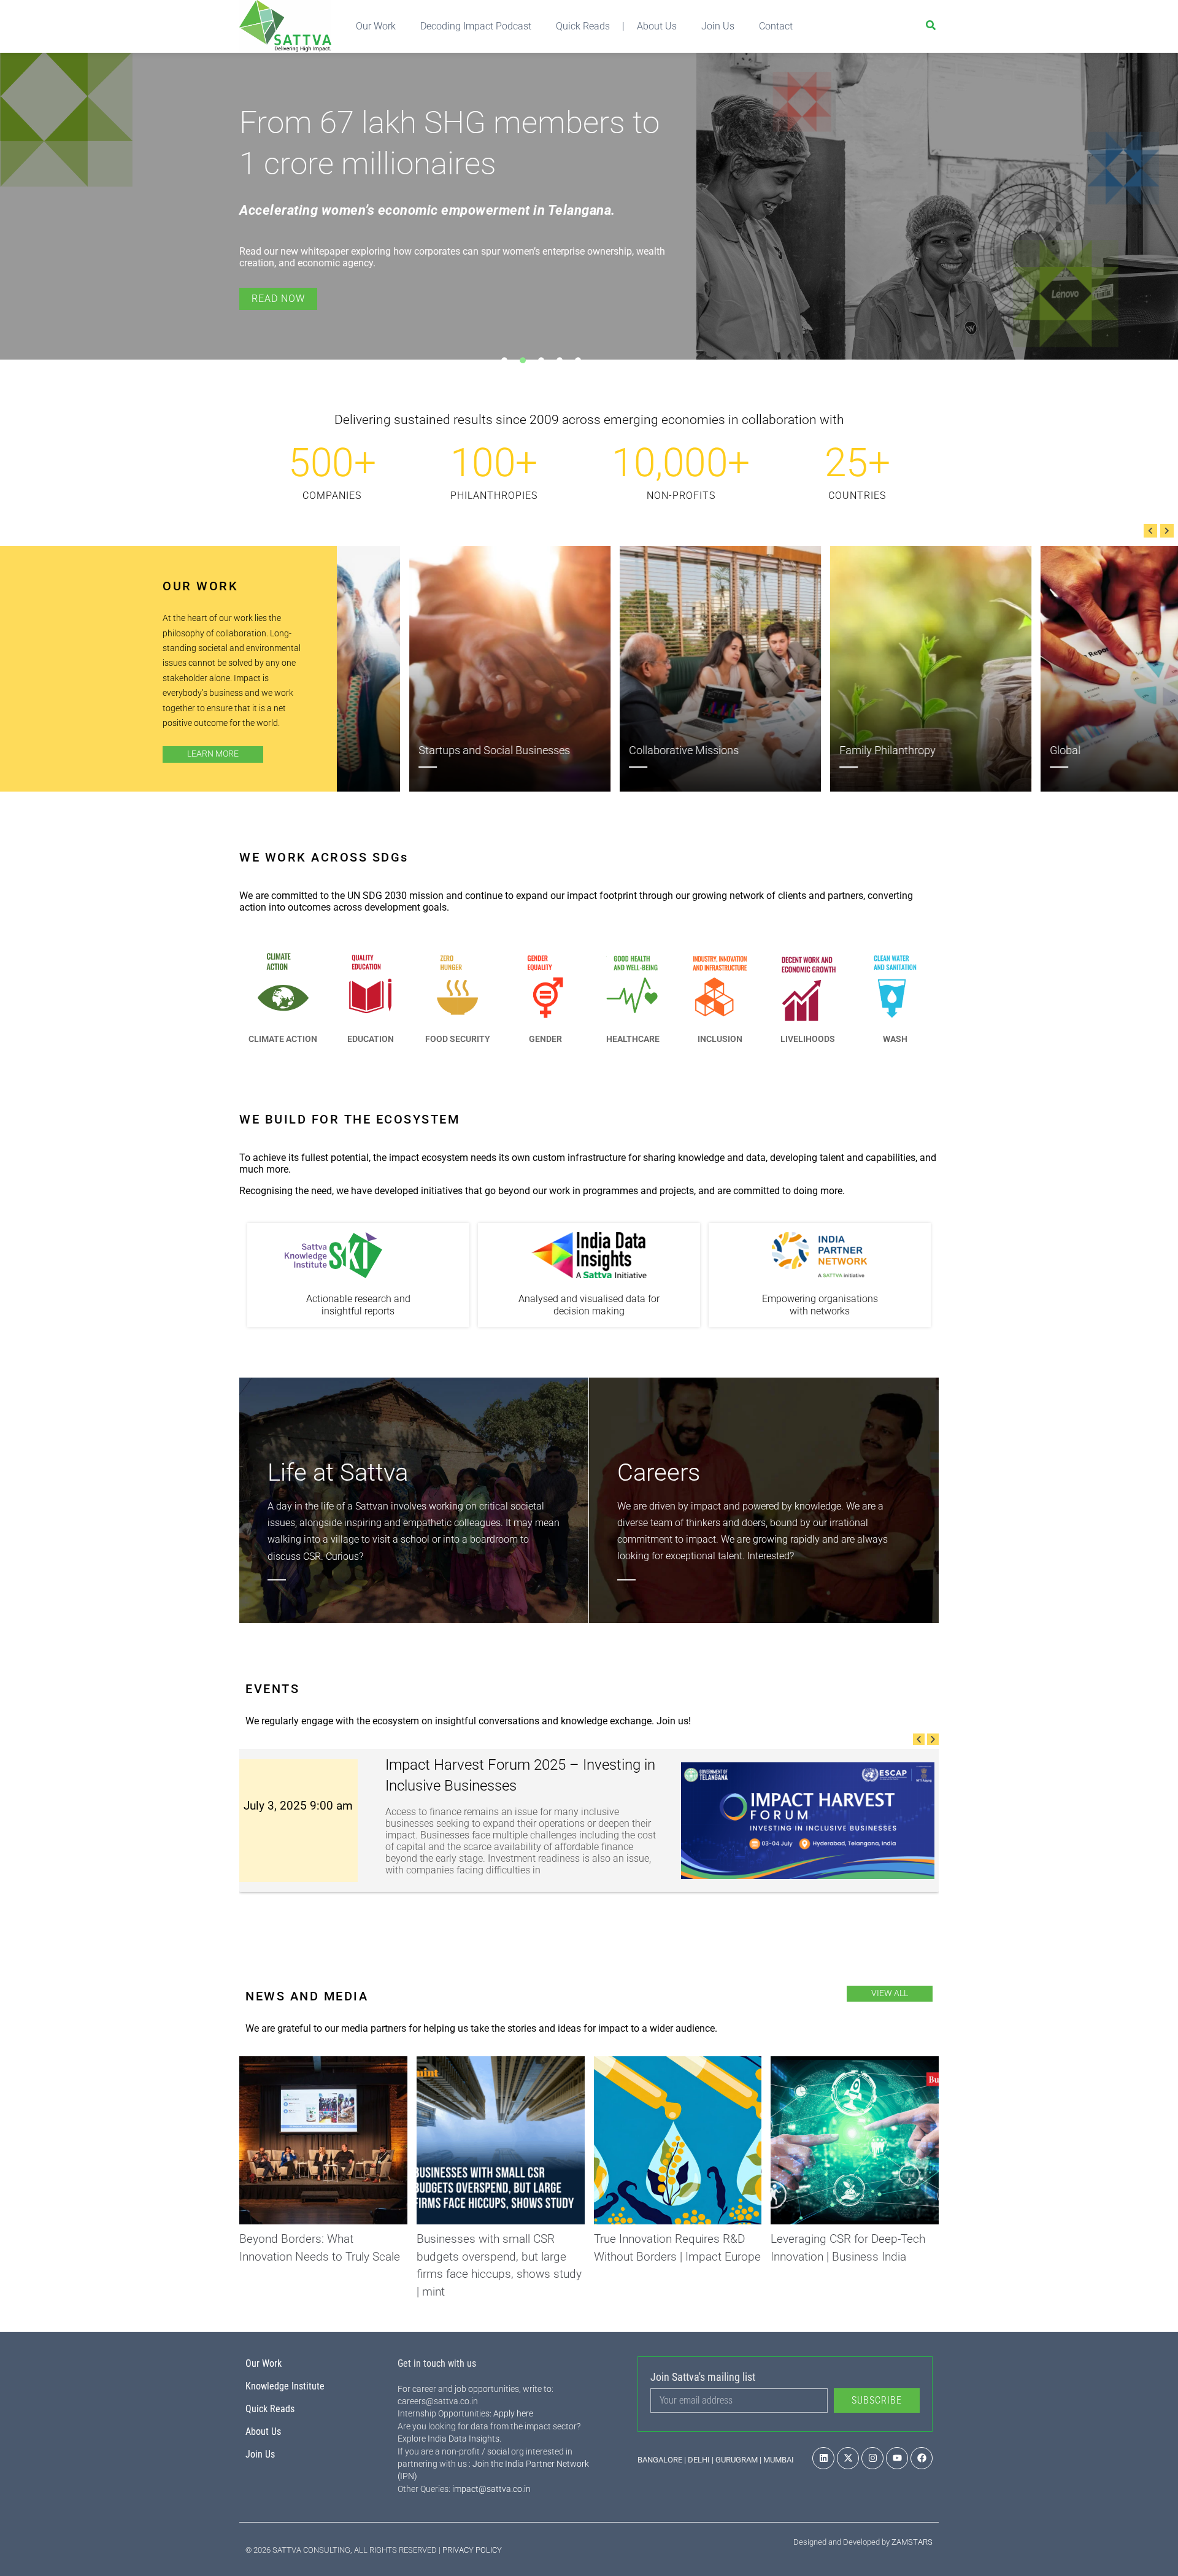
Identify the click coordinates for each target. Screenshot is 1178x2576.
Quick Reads (583, 26)
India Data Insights (464, 2439)
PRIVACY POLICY (472, 2550)
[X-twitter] (848, 2458)
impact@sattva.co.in (491, 2489)
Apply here (513, 2413)
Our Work (376, 26)
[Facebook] (922, 2458)
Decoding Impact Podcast (476, 26)
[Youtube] (897, 2458)
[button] (1150, 531)
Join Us (718, 26)
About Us (657, 26)
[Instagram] (872, 2458)
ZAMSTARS (912, 2542)
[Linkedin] (823, 2458)
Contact (776, 26)
